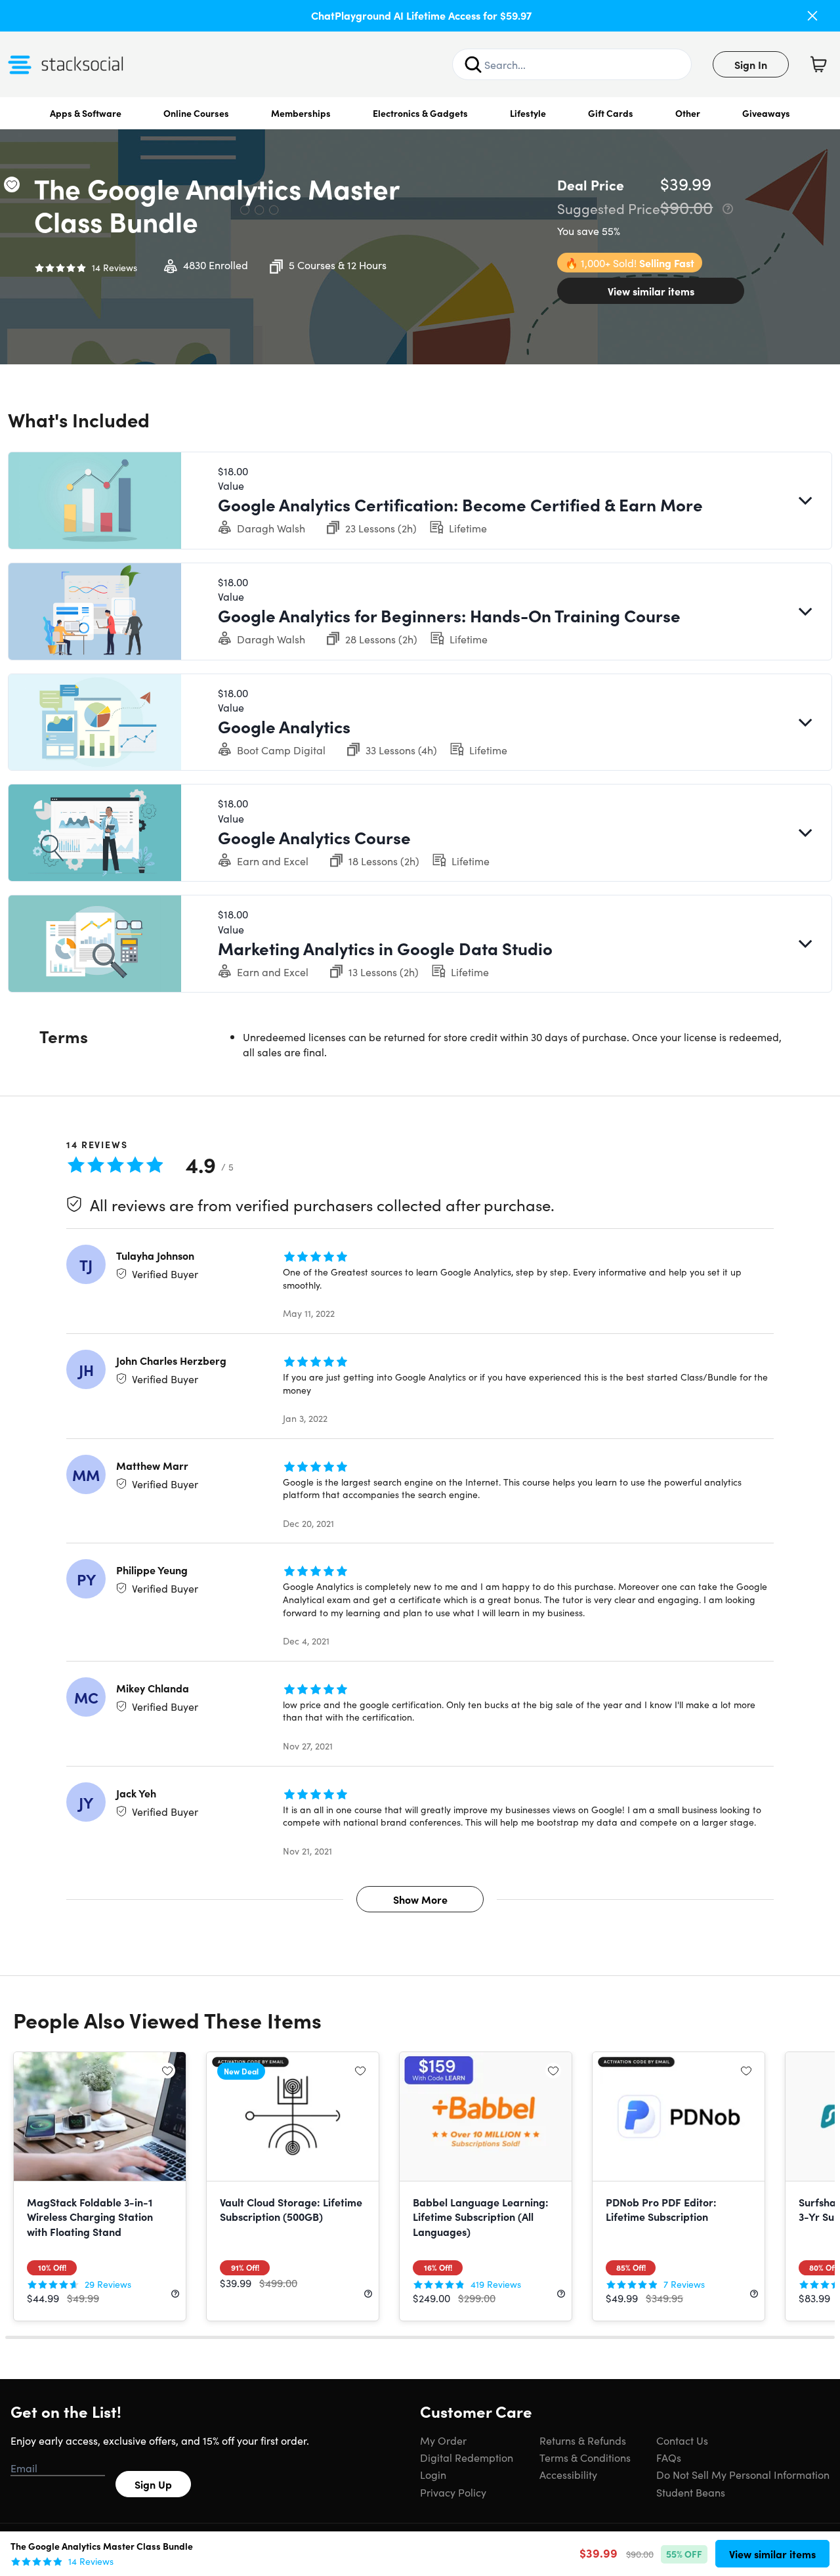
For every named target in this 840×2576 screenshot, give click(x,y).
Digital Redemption (467, 2457)
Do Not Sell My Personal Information (743, 2474)
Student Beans (691, 2492)
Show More (420, 1899)
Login (433, 2474)
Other (688, 113)
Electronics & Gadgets (420, 113)
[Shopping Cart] (818, 64)
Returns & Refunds (583, 2440)
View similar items (651, 291)
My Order (443, 2440)
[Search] (473, 64)
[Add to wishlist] (12, 184)
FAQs (669, 2457)
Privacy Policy (453, 2492)
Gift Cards (611, 113)
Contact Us (682, 2440)
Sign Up (153, 2484)
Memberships (301, 113)
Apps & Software (86, 113)
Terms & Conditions (585, 2457)
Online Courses (196, 113)
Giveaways (766, 113)
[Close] (812, 16)
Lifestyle (528, 113)
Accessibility (568, 2474)
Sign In (751, 64)
